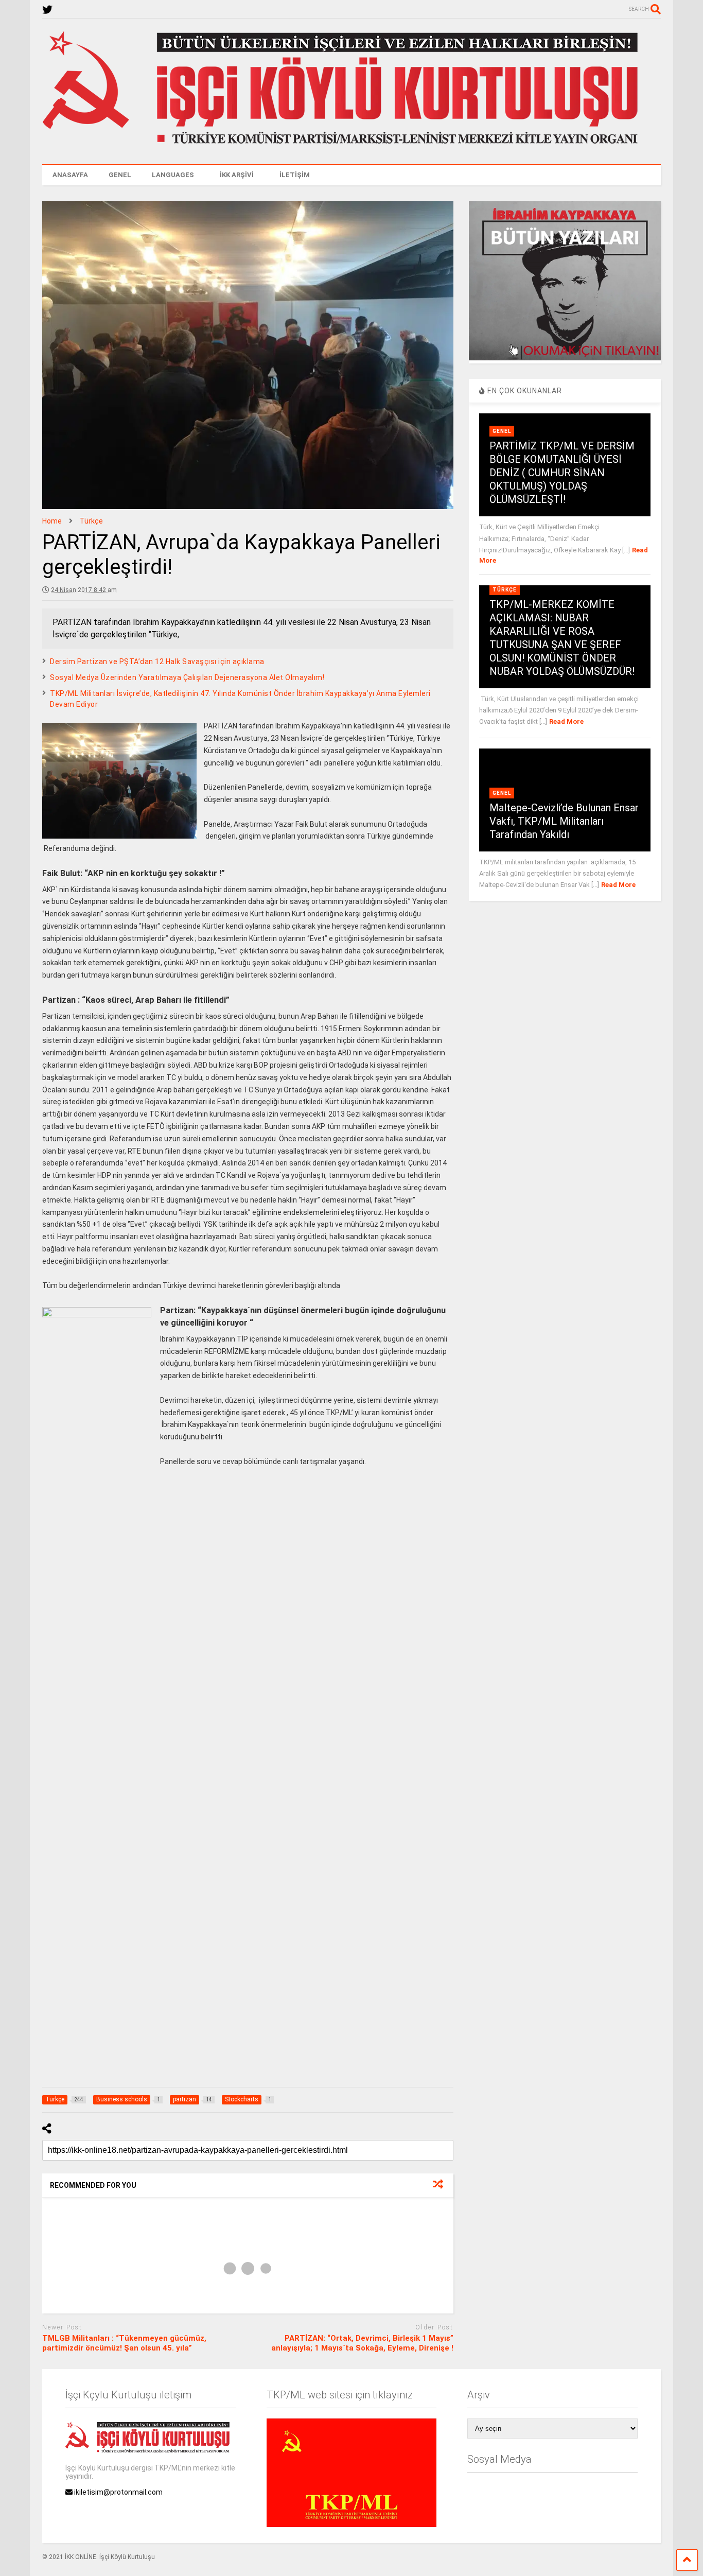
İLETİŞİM (295, 175)
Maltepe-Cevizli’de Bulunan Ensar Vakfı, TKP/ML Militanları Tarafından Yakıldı (564, 821)
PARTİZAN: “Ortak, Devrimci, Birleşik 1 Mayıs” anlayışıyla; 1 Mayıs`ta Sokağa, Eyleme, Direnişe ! (362, 2343)
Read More (566, 721)
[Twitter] (47, 10)
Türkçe (505, 590)
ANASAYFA (70, 175)
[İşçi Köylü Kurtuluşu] (351, 146)
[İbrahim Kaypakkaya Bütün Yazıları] (565, 358)
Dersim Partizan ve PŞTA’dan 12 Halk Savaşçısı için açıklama (157, 662)
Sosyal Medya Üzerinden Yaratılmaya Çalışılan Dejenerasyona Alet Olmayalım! (187, 677)
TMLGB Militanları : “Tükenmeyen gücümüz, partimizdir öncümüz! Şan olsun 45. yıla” (124, 2343)
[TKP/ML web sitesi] (351, 2525)
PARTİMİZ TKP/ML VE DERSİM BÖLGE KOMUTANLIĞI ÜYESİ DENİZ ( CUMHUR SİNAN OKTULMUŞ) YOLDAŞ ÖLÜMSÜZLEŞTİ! (562, 473)
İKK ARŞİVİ (237, 175)
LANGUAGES (173, 175)
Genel (502, 431)
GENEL (120, 175)
